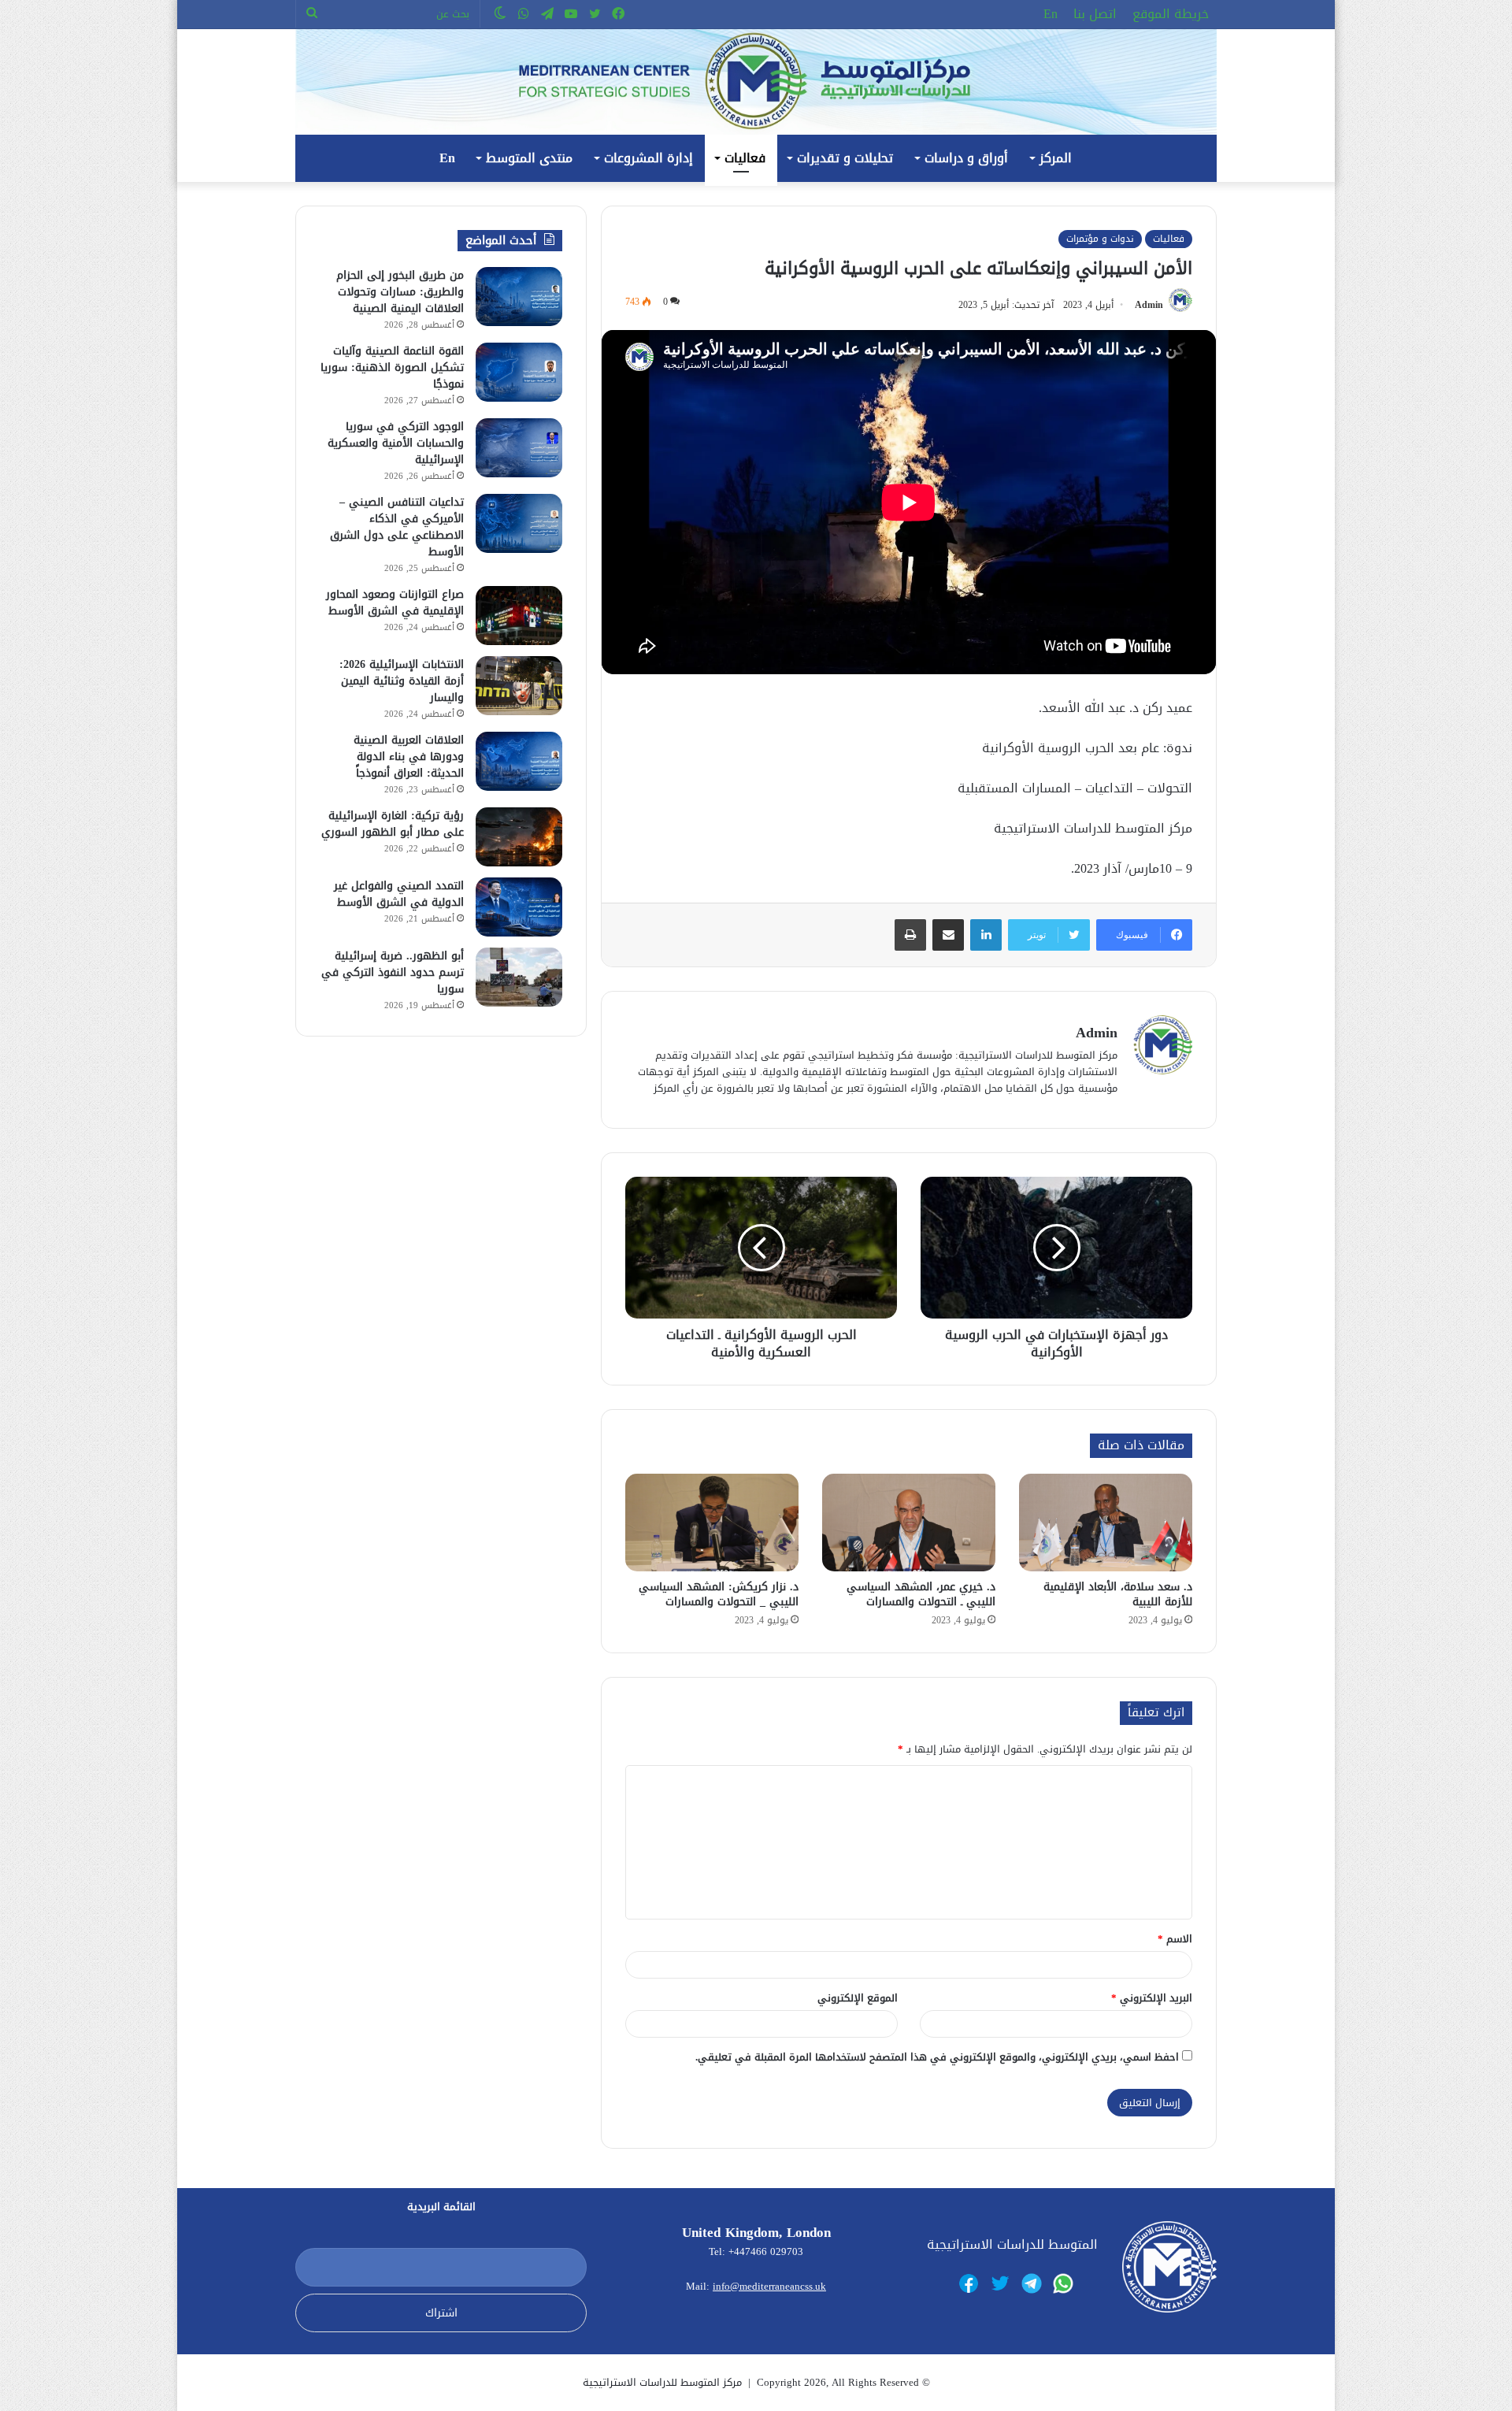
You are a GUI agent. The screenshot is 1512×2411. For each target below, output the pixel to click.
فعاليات (745, 158)
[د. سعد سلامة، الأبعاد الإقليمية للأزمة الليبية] (1106, 1523)
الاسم (1175, 1939)
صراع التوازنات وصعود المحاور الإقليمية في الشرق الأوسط (395, 603)
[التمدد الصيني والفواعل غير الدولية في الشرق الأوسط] (519, 907)
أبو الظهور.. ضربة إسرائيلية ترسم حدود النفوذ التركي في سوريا (393, 972)
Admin (1149, 305)
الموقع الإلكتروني (858, 1998)
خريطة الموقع (1171, 14)
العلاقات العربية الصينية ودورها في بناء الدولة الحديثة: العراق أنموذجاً (409, 757)
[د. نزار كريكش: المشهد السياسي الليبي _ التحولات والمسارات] (712, 1523)
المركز (1056, 158)
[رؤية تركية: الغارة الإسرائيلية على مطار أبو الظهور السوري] (519, 837)
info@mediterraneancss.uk (769, 2286)
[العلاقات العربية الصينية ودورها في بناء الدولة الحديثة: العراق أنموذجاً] (519, 761)
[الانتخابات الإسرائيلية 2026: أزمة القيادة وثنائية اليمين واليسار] (519, 686)
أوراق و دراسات (966, 158)
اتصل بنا (1095, 14)
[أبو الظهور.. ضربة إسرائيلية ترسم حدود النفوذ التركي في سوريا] (519, 977)
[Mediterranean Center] (756, 82)
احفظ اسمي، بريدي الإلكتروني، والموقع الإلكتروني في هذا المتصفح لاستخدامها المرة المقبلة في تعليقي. (937, 2057)
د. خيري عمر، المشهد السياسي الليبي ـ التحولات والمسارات (921, 1594)
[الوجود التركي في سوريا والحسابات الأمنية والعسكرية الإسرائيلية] (519, 448)
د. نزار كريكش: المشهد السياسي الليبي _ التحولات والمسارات (719, 1594)
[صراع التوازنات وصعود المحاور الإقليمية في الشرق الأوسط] (519, 616)
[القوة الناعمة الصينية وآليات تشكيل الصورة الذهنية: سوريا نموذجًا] (519, 372)
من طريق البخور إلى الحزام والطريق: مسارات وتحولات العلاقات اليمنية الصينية (400, 292)
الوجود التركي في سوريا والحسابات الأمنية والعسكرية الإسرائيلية (396, 443)
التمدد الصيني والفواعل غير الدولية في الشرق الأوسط (399, 894)
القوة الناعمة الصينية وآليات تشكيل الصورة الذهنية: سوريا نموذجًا (392, 367)
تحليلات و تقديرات (845, 158)
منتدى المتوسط (529, 158)
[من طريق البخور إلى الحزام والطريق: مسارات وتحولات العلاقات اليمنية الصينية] (519, 297)
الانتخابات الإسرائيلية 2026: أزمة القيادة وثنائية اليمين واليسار (402, 681)
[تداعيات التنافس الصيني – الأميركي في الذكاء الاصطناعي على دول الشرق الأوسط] (519, 523)
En (1051, 14)
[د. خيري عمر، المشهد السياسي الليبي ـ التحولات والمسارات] (909, 1523)
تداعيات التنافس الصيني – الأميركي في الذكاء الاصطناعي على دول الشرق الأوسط (397, 527)
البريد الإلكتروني (1152, 1998)
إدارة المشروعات (649, 158)
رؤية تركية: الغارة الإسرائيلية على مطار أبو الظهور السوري (393, 824)
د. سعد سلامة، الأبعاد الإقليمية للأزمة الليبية (1118, 1594)
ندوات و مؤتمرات (1100, 239)
